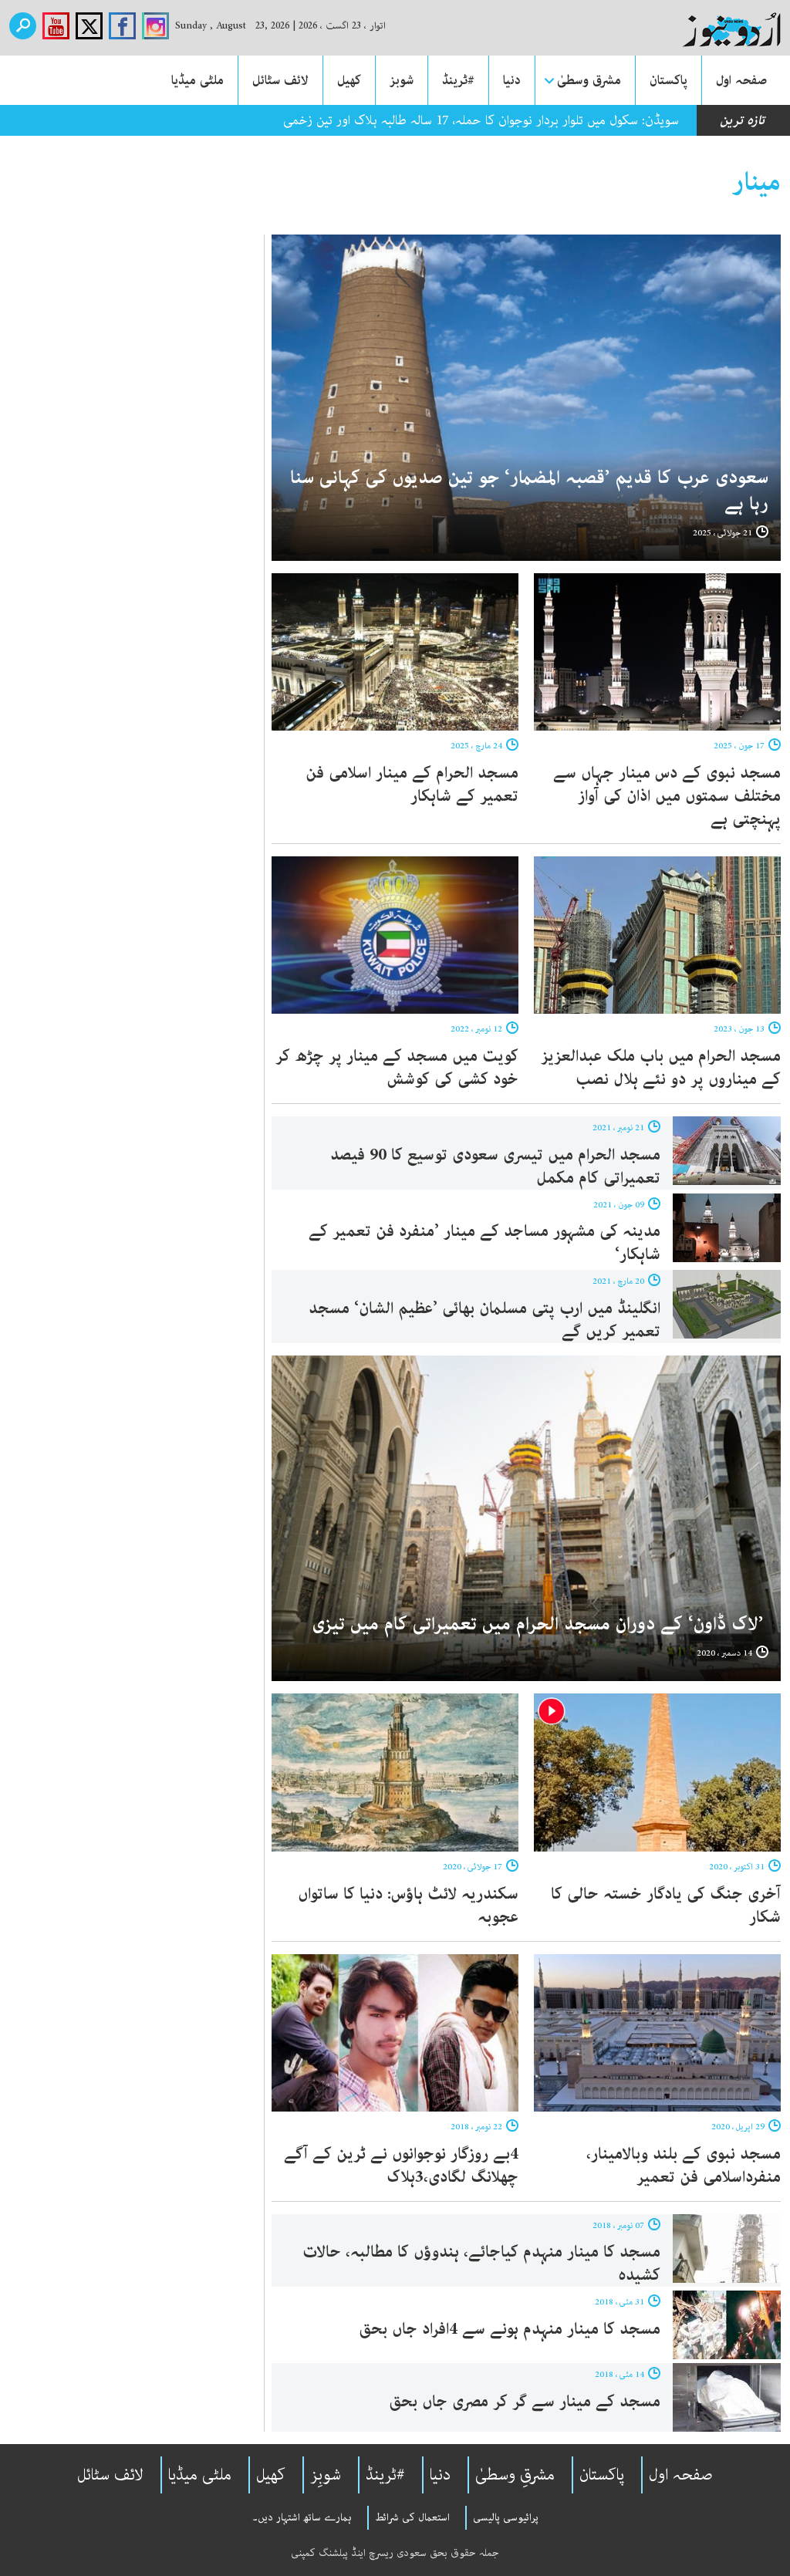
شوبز (402, 80)
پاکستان (668, 80)
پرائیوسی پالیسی (506, 2517)
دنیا (512, 80)
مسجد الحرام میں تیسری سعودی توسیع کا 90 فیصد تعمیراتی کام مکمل (495, 1166)
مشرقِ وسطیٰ (515, 2475)
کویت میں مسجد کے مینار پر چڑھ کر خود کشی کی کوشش (397, 1068)
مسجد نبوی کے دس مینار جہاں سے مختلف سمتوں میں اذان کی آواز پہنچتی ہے (667, 796)
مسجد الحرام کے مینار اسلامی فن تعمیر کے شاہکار (412, 785)
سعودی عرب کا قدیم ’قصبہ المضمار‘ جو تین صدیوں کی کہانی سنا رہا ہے (529, 491)
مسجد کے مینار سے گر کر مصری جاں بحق (525, 2402)
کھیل (349, 80)
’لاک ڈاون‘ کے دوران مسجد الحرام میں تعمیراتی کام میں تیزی (540, 1624)
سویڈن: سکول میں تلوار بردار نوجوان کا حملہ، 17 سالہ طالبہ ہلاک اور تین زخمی (481, 120)
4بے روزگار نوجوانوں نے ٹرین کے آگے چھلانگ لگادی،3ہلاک (401, 2166)
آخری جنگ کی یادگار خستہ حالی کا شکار (666, 1906)
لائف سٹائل (280, 80)
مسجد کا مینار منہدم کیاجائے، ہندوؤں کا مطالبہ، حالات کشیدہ (481, 2264)
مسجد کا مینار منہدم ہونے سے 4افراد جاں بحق (510, 2329)
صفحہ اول (741, 80)
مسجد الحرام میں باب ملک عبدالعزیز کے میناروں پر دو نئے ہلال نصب (661, 1068)
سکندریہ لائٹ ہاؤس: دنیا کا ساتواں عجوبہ (408, 1906)
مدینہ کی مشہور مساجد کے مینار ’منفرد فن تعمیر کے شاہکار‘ (484, 1243)
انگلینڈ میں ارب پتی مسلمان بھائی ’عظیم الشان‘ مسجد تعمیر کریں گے (484, 1320)
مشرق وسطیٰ (589, 80)
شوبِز (326, 2475)
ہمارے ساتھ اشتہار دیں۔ (302, 2517)
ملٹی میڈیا (197, 80)
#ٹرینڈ (458, 80)
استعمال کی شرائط (412, 2517)
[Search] (23, 26)
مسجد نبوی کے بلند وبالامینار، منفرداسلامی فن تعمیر (684, 2166)
